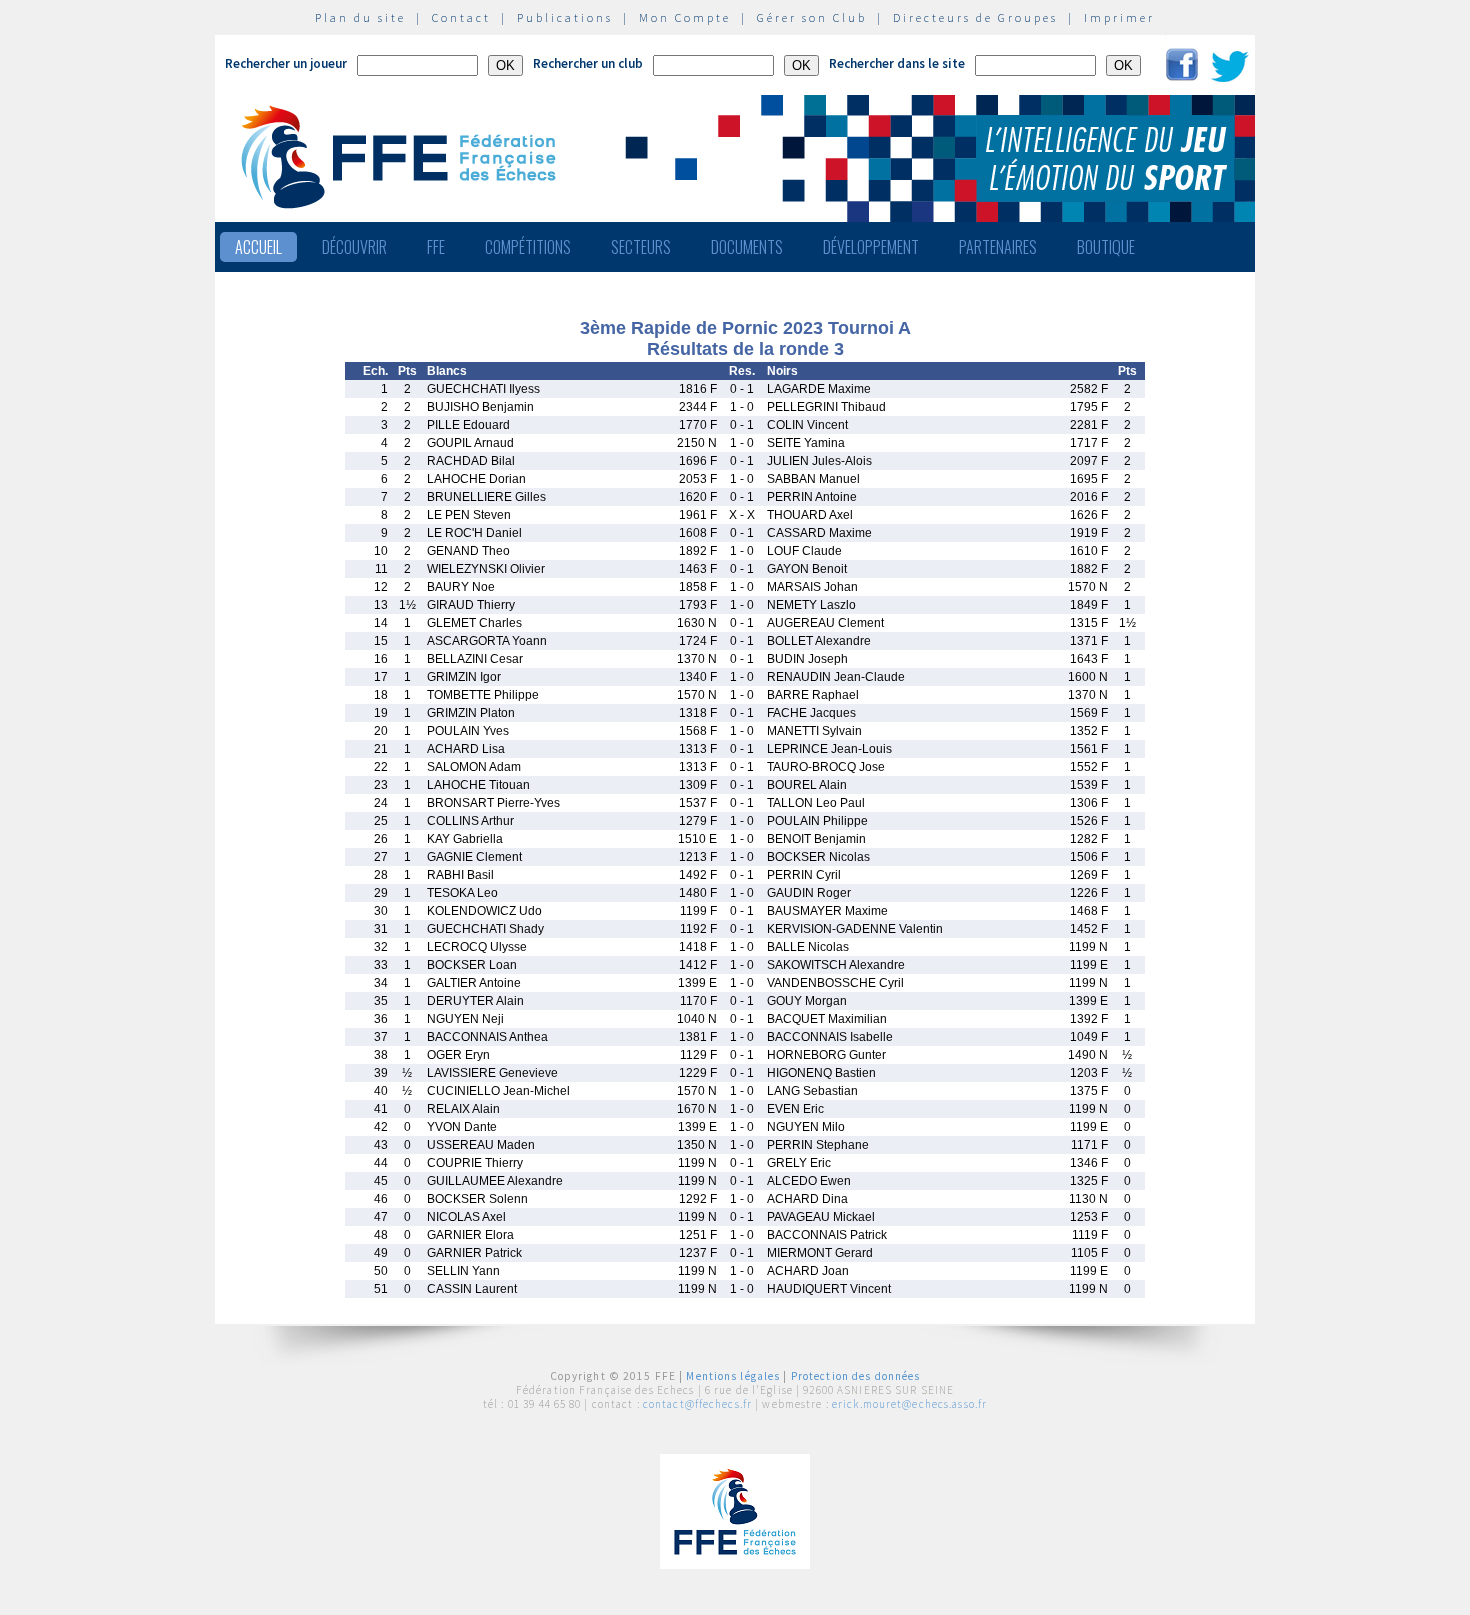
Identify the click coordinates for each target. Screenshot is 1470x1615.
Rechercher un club (588, 63)
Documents (747, 247)
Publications (565, 17)
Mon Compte (685, 17)
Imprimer (1119, 17)
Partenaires (998, 247)
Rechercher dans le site (897, 63)
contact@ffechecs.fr (697, 1404)
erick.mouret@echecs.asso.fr (909, 1404)
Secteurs (641, 247)
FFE (436, 247)
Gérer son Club (812, 17)
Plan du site (360, 17)
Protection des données (856, 1376)
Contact (461, 17)
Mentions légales (733, 1376)
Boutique (1106, 247)
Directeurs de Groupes (975, 17)
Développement (871, 247)
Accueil (258, 247)
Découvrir (354, 247)
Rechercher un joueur (286, 63)
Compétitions (528, 247)
